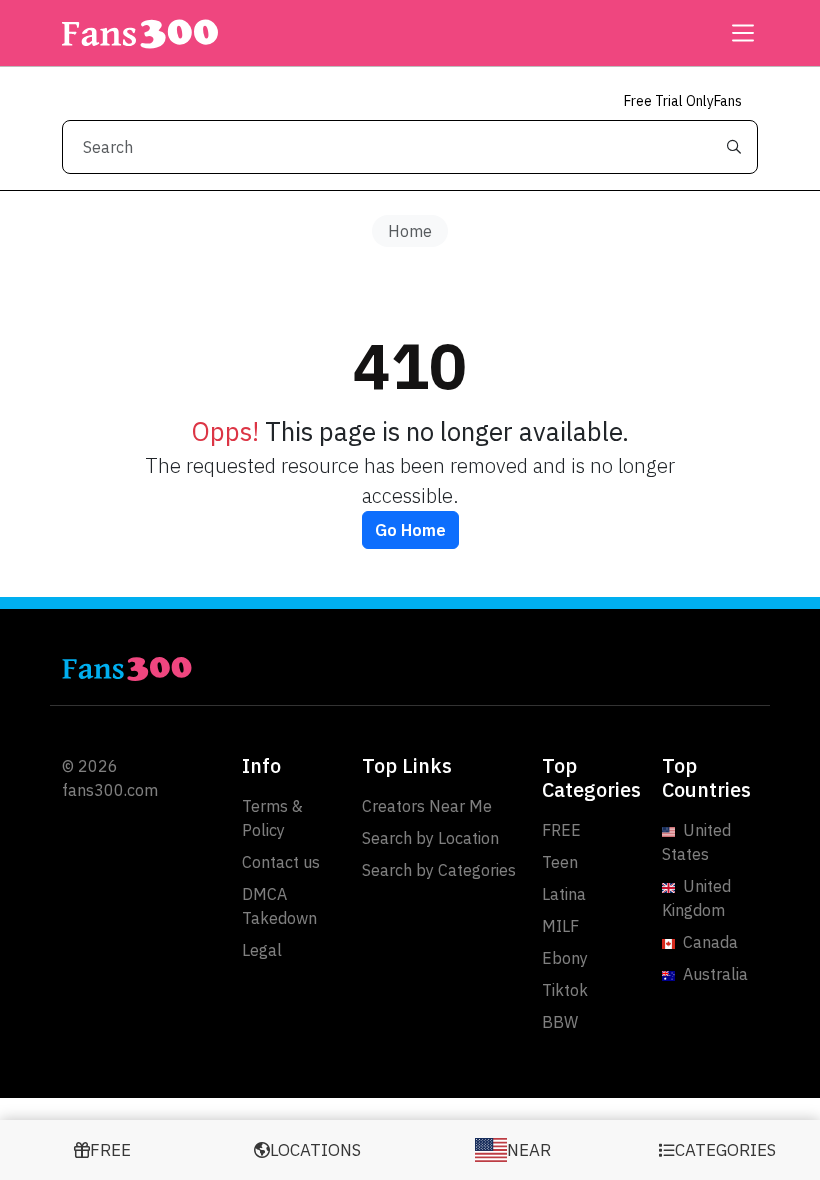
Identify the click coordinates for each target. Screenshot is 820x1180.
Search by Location (430, 838)
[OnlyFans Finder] (230, 669)
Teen (560, 862)
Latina (564, 894)
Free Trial (683, 101)
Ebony (565, 958)
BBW (560, 1022)
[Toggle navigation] (737, 33)
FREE (561, 830)
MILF (560, 926)
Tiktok (565, 990)
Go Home (410, 530)
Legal (262, 950)
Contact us (281, 862)
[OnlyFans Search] (140, 33)
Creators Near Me (427, 806)
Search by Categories (439, 870)
